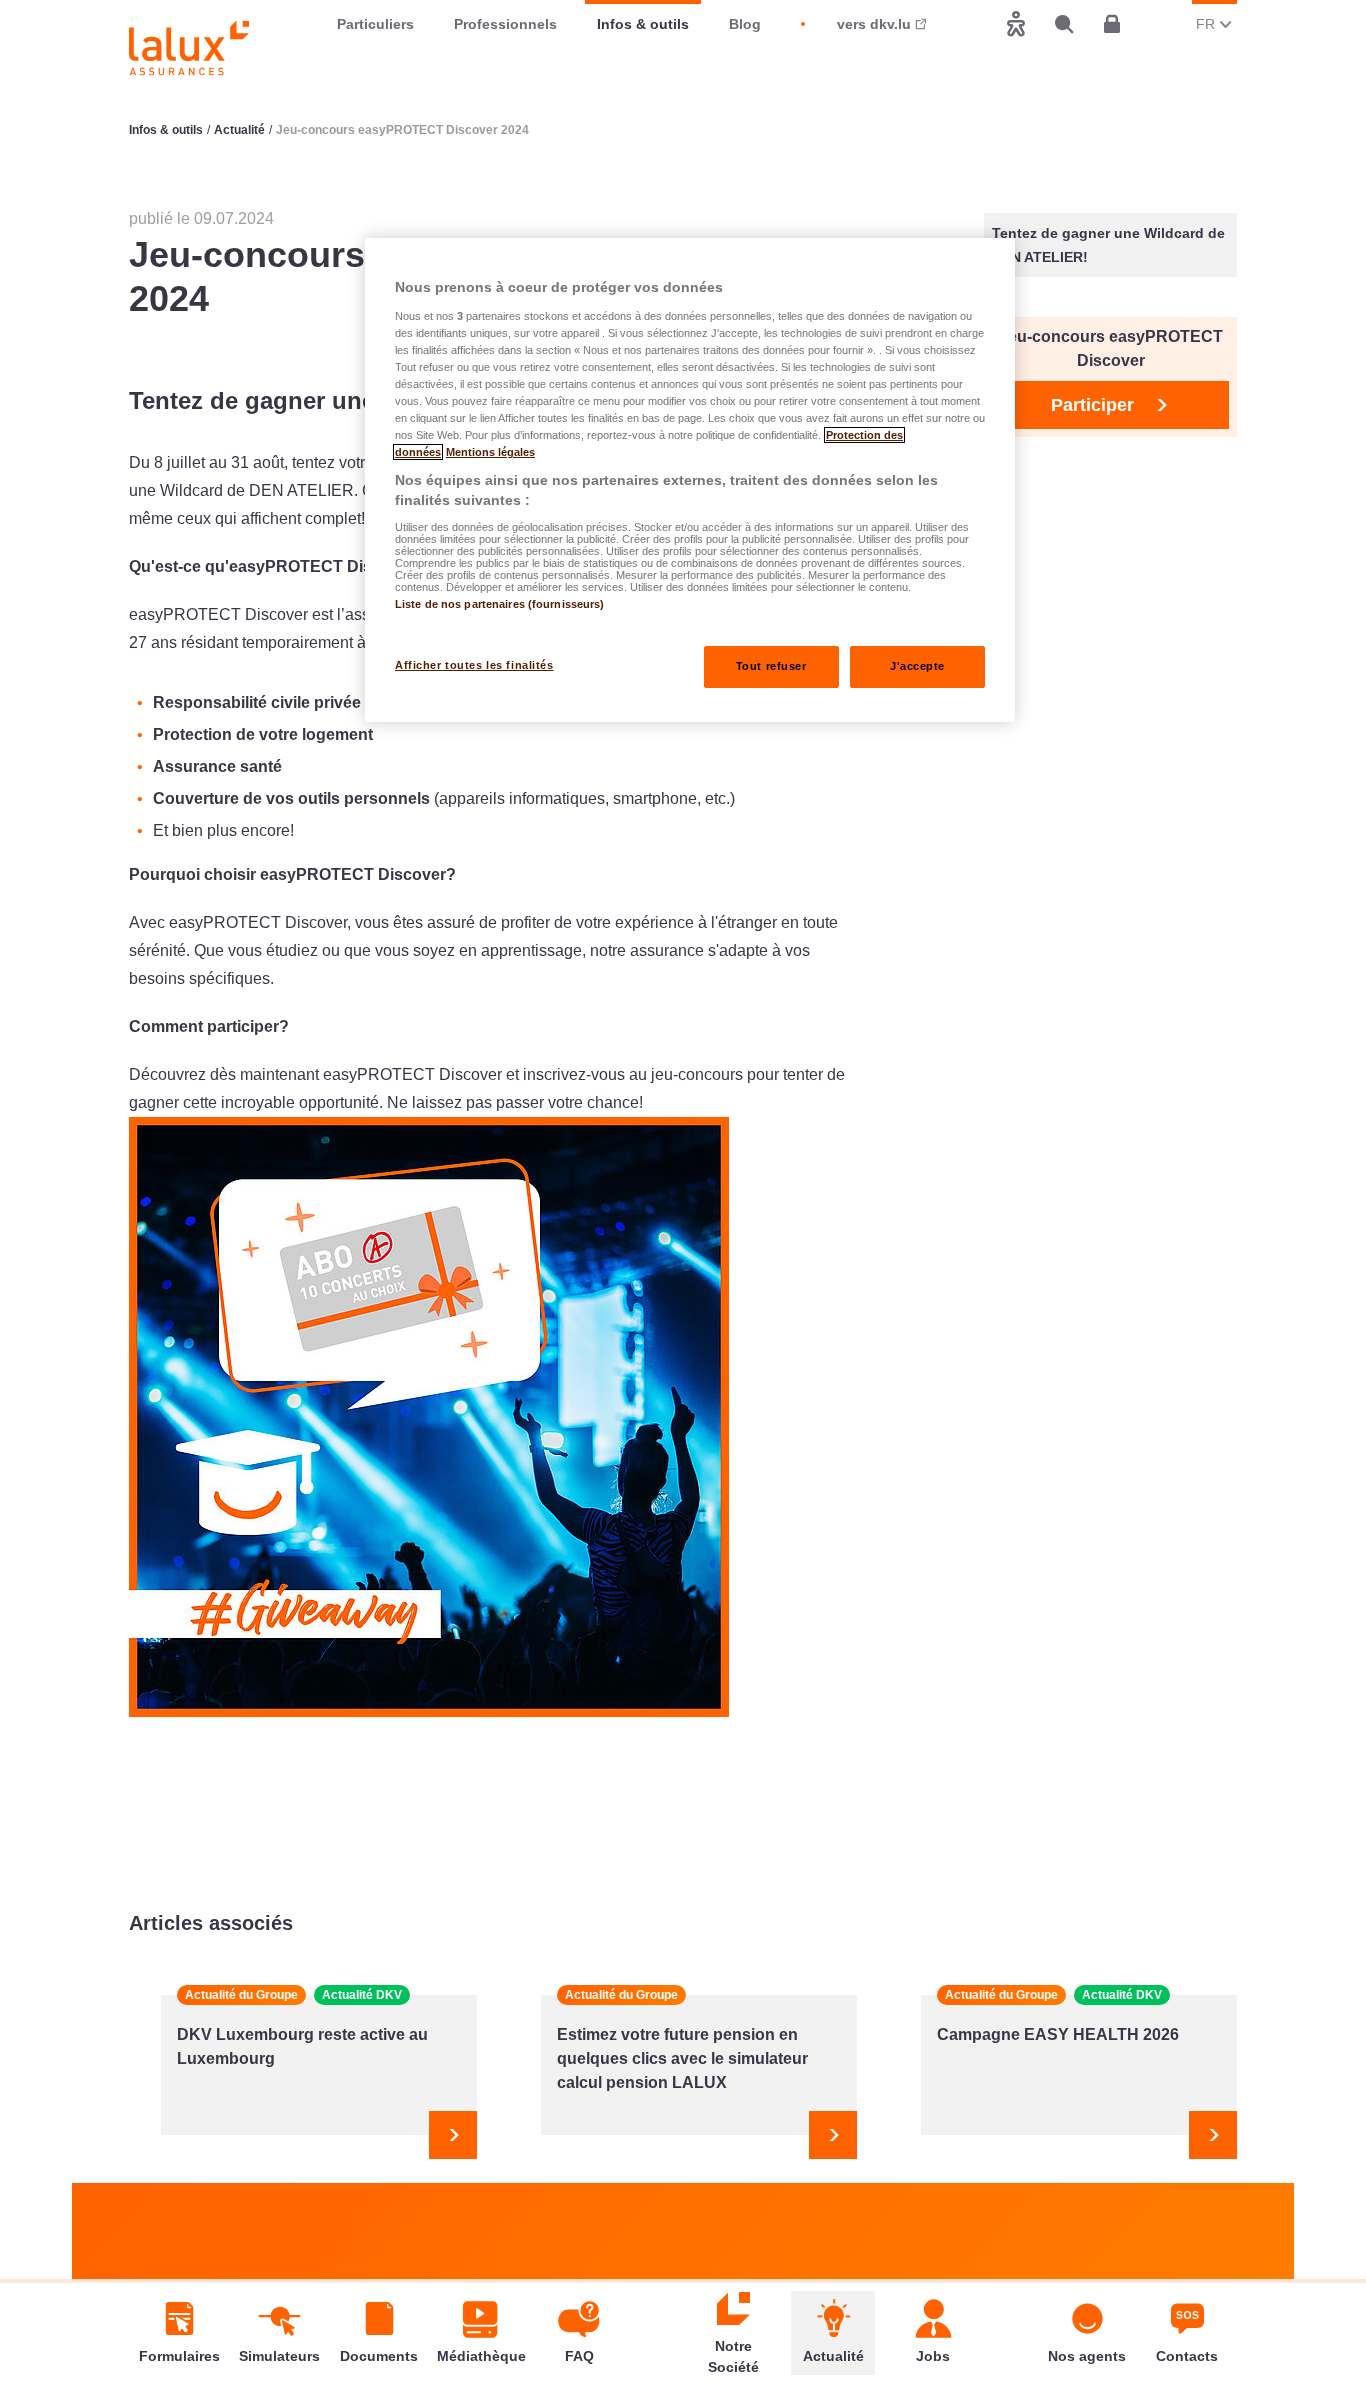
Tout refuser (771, 666)
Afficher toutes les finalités (474, 665)
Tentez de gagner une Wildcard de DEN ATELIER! (1108, 245)
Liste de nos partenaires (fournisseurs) (499, 604)
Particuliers (375, 24)
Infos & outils (643, 24)
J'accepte (917, 666)
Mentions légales (490, 452)
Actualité (239, 130)
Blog (745, 24)
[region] (690, 480)
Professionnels (505, 24)
